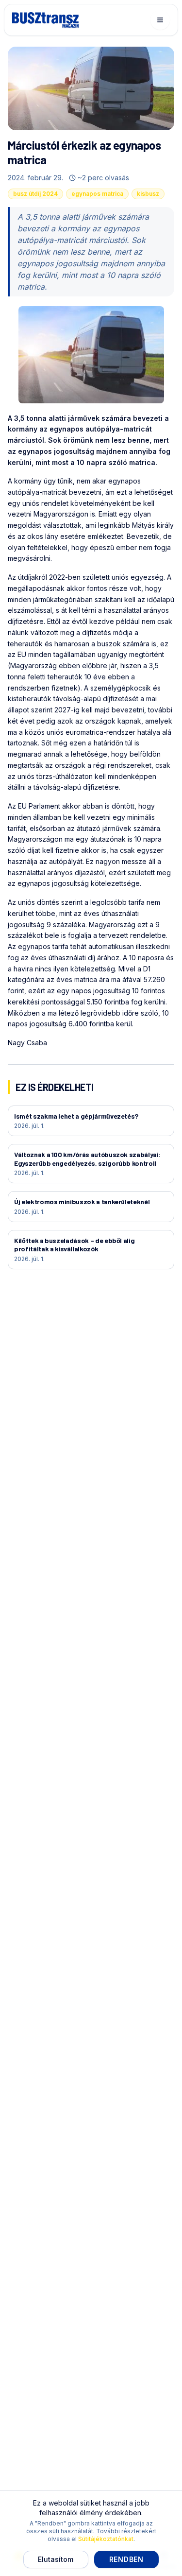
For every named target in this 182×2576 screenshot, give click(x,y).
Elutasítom (56, 2559)
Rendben (126, 2559)
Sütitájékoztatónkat (106, 2539)
